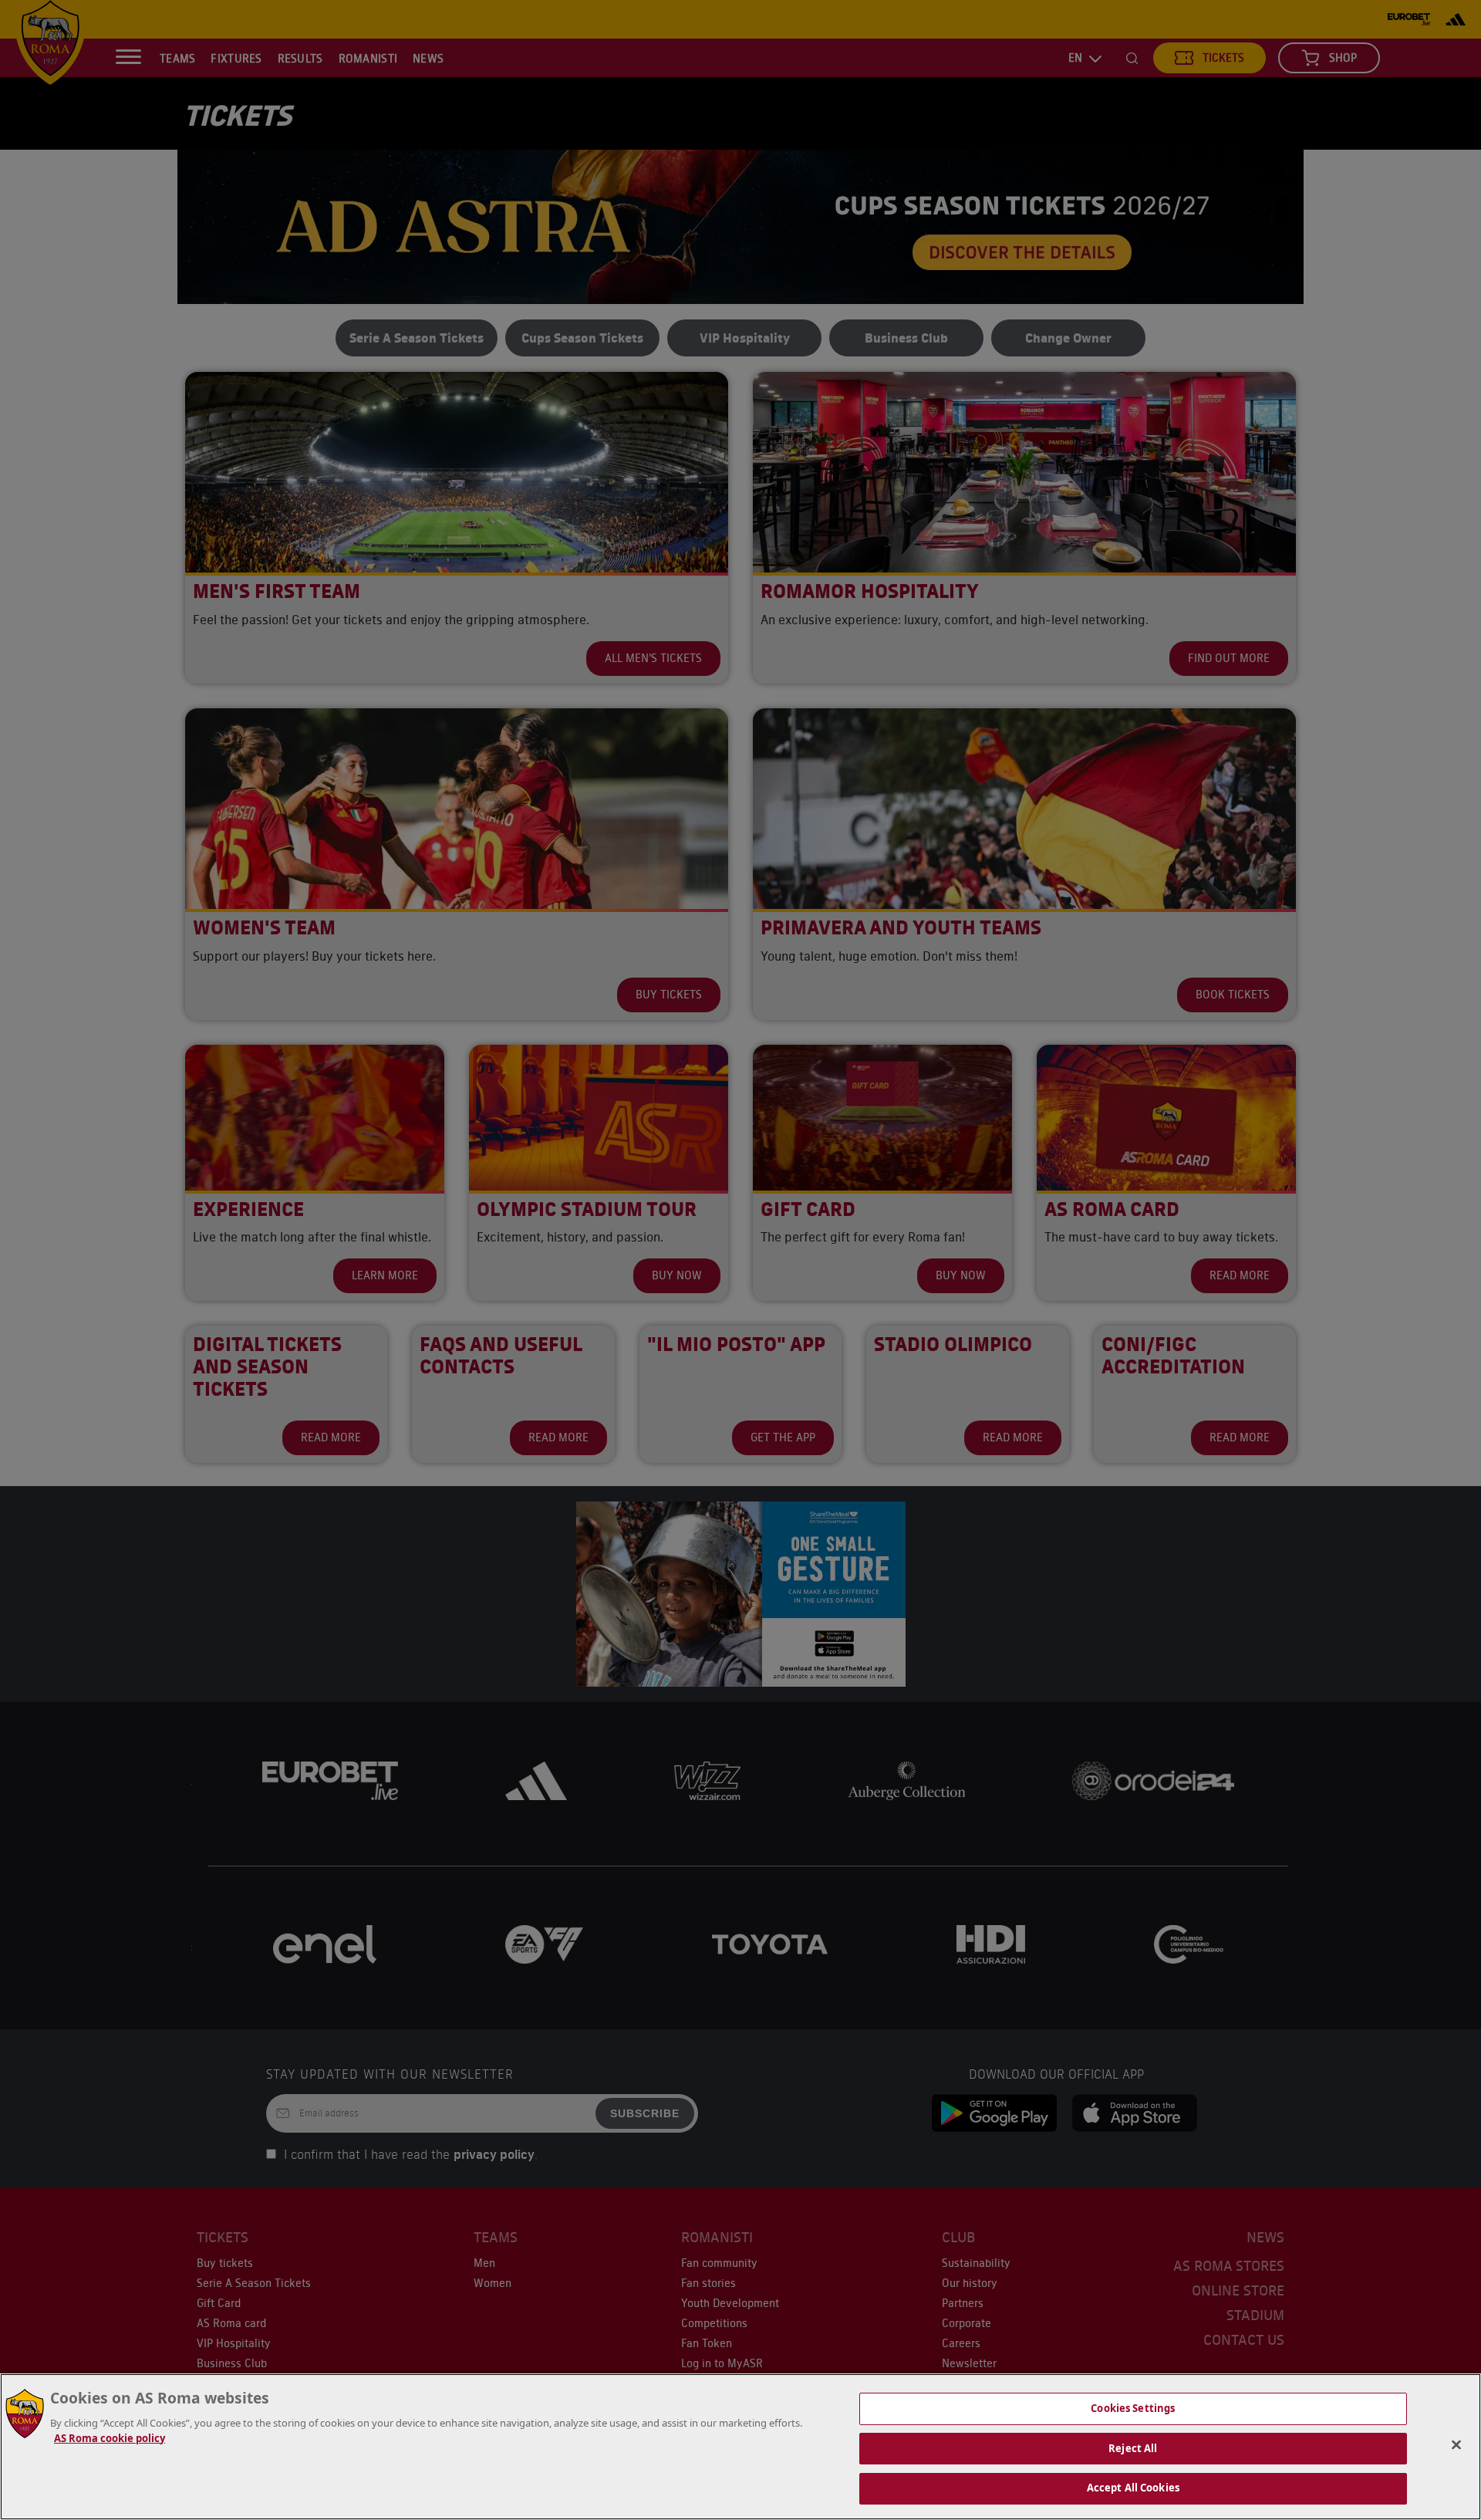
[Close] (1456, 2445)
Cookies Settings (1133, 2408)
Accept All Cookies (1133, 2488)
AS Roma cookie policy (110, 2438)
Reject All (1133, 2448)
